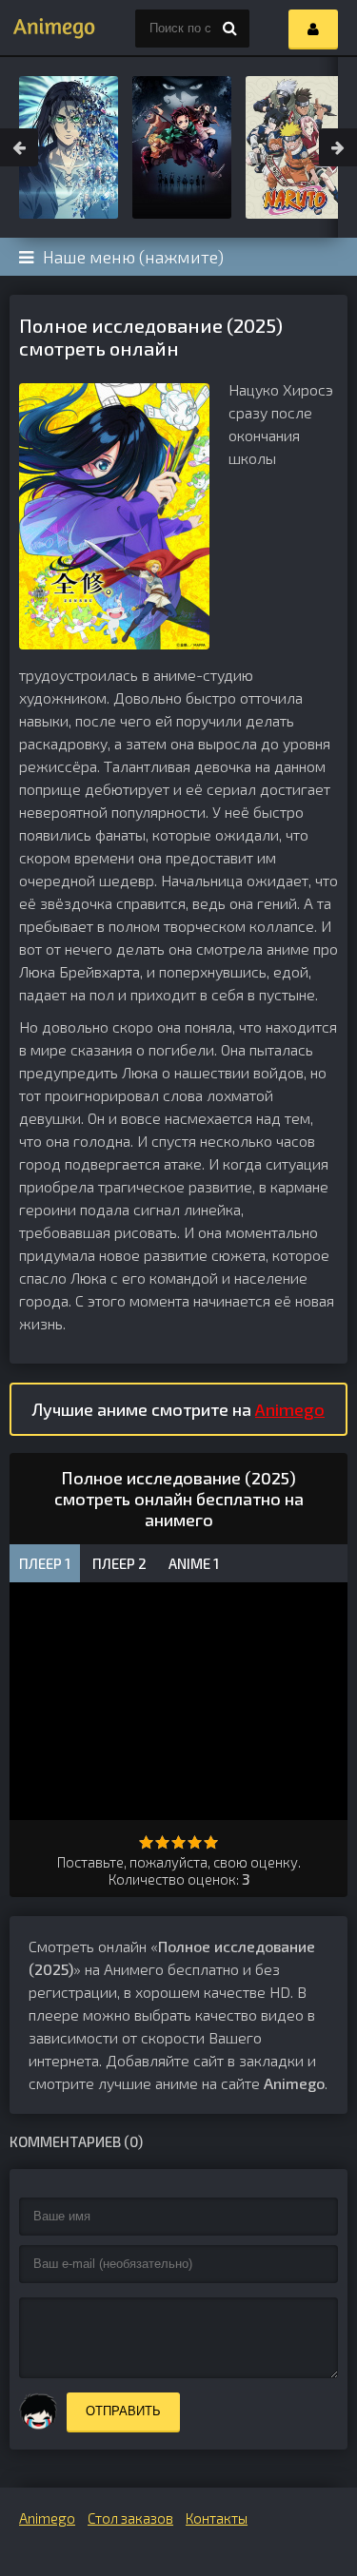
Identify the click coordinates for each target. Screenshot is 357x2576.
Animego (290, 1409)
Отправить (123, 2411)
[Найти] (230, 29)
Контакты (217, 2518)
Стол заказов (130, 2518)
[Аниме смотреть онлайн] (48, 29)
